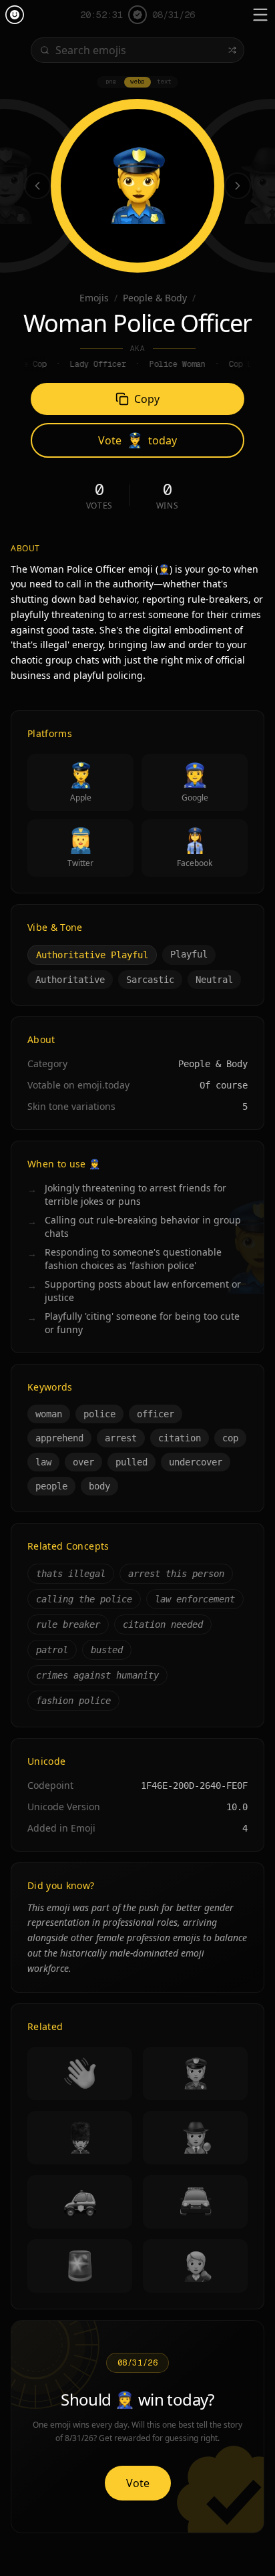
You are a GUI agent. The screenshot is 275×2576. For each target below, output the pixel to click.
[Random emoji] (232, 50)
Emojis (94, 298)
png (111, 82)
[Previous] (37, 186)
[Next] (238, 186)
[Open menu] (260, 15)
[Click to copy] (137, 186)
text (164, 82)
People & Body (155, 298)
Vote (138, 2483)
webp (137, 82)
